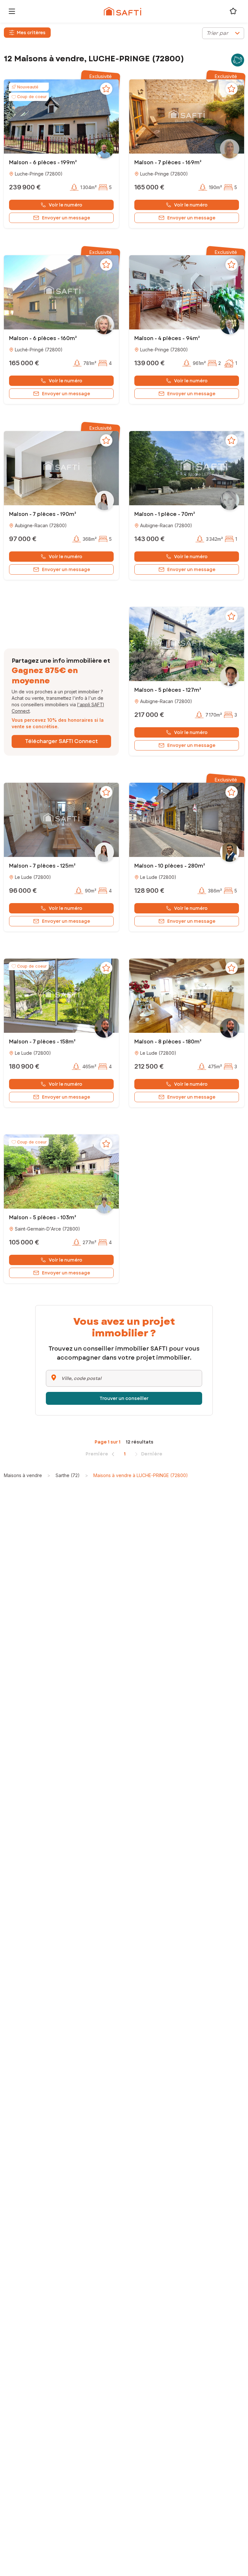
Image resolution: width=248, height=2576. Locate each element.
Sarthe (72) (68, 1475)
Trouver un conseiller (124, 1398)
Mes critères (31, 33)
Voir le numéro (66, 205)
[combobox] (223, 33)
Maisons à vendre (23, 1475)
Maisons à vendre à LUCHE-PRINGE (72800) (141, 1475)
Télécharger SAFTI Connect (62, 741)
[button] (61, 116)
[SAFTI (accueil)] (123, 11)
